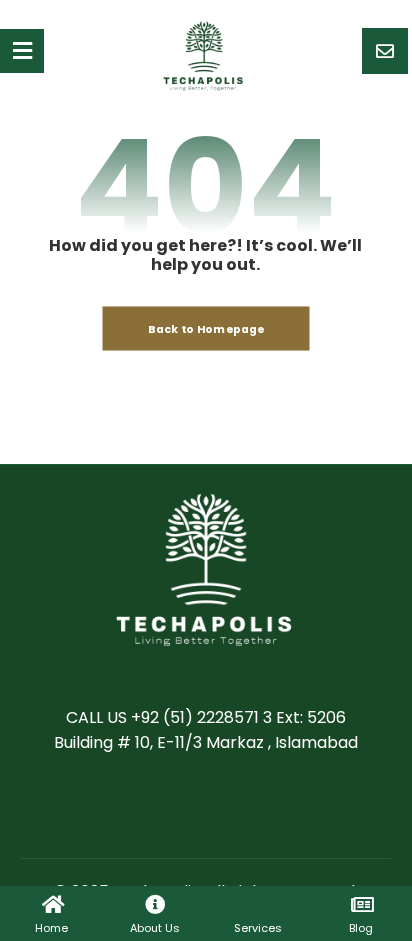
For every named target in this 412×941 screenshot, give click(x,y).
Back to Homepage (205, 328)
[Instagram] (266, 806)
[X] (186, 806)
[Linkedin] (226, 806)
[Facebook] (146, 806)
